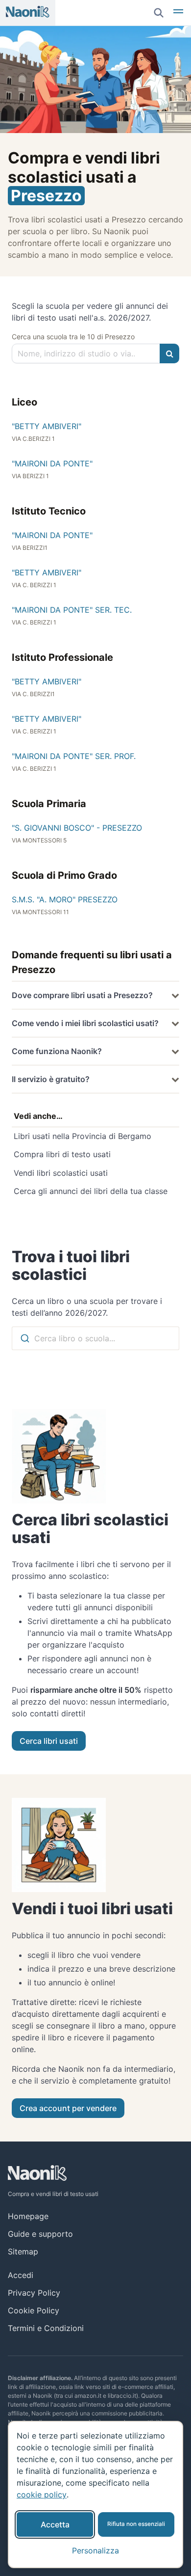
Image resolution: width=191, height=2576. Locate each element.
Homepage (28, 2216)
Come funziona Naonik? (57, 1051)
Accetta (55, 2524)
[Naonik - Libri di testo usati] (28, 13)
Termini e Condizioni (46, 2328)
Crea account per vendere (68, 2108)
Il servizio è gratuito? (51, 1079)
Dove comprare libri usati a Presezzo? (82, 995)
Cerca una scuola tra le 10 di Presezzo (73, 337)
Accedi (21, 2275)
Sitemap (23, 2251)
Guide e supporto (40, 2234)
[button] (178, 13)
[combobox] (95, 1338)
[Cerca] (159, 13)
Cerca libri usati (49, 1741)
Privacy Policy (34, 2293)
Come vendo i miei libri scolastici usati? (85, 1023)
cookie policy (42, 2495)
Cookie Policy (34, 2310)
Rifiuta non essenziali (136, 2524)
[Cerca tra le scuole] (169, 353)
